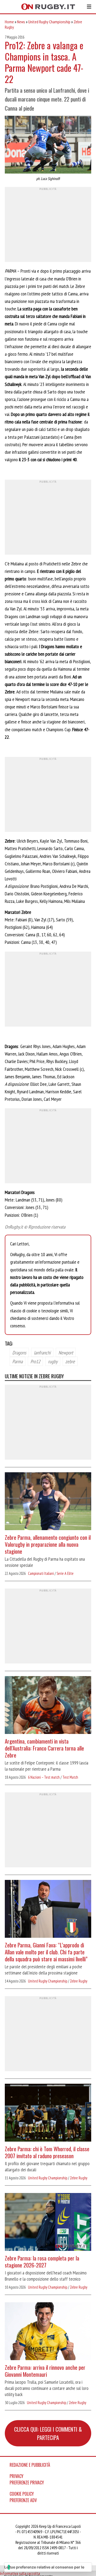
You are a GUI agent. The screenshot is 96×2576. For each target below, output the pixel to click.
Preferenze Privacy (27, 2483)
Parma (17, 1361)
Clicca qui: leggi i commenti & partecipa (48, 2433)
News (21, 22)
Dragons (19, 1353)
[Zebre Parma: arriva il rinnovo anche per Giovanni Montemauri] (48, 2332)
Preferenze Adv (23, 2500)
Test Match (70, 1777)
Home (9, 22)
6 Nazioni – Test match (44, 1777)
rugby (53, 1361)
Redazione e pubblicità (30, 2465)
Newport (66, 1353)
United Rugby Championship (49, 22)
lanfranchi (42, 1353)
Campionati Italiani (41, 1573)
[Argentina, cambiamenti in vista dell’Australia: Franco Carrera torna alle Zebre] (48, 1706)
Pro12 (35, 1361)
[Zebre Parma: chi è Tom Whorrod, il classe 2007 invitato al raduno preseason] (48, 2113)
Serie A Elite (65, 1573)
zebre (70, 1361)
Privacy (17, 2476)
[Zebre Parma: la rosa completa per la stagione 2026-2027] (48, 2223)
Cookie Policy (22, 2494)
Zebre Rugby (79, 1981)
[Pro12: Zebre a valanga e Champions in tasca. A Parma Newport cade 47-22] (48, 145)
